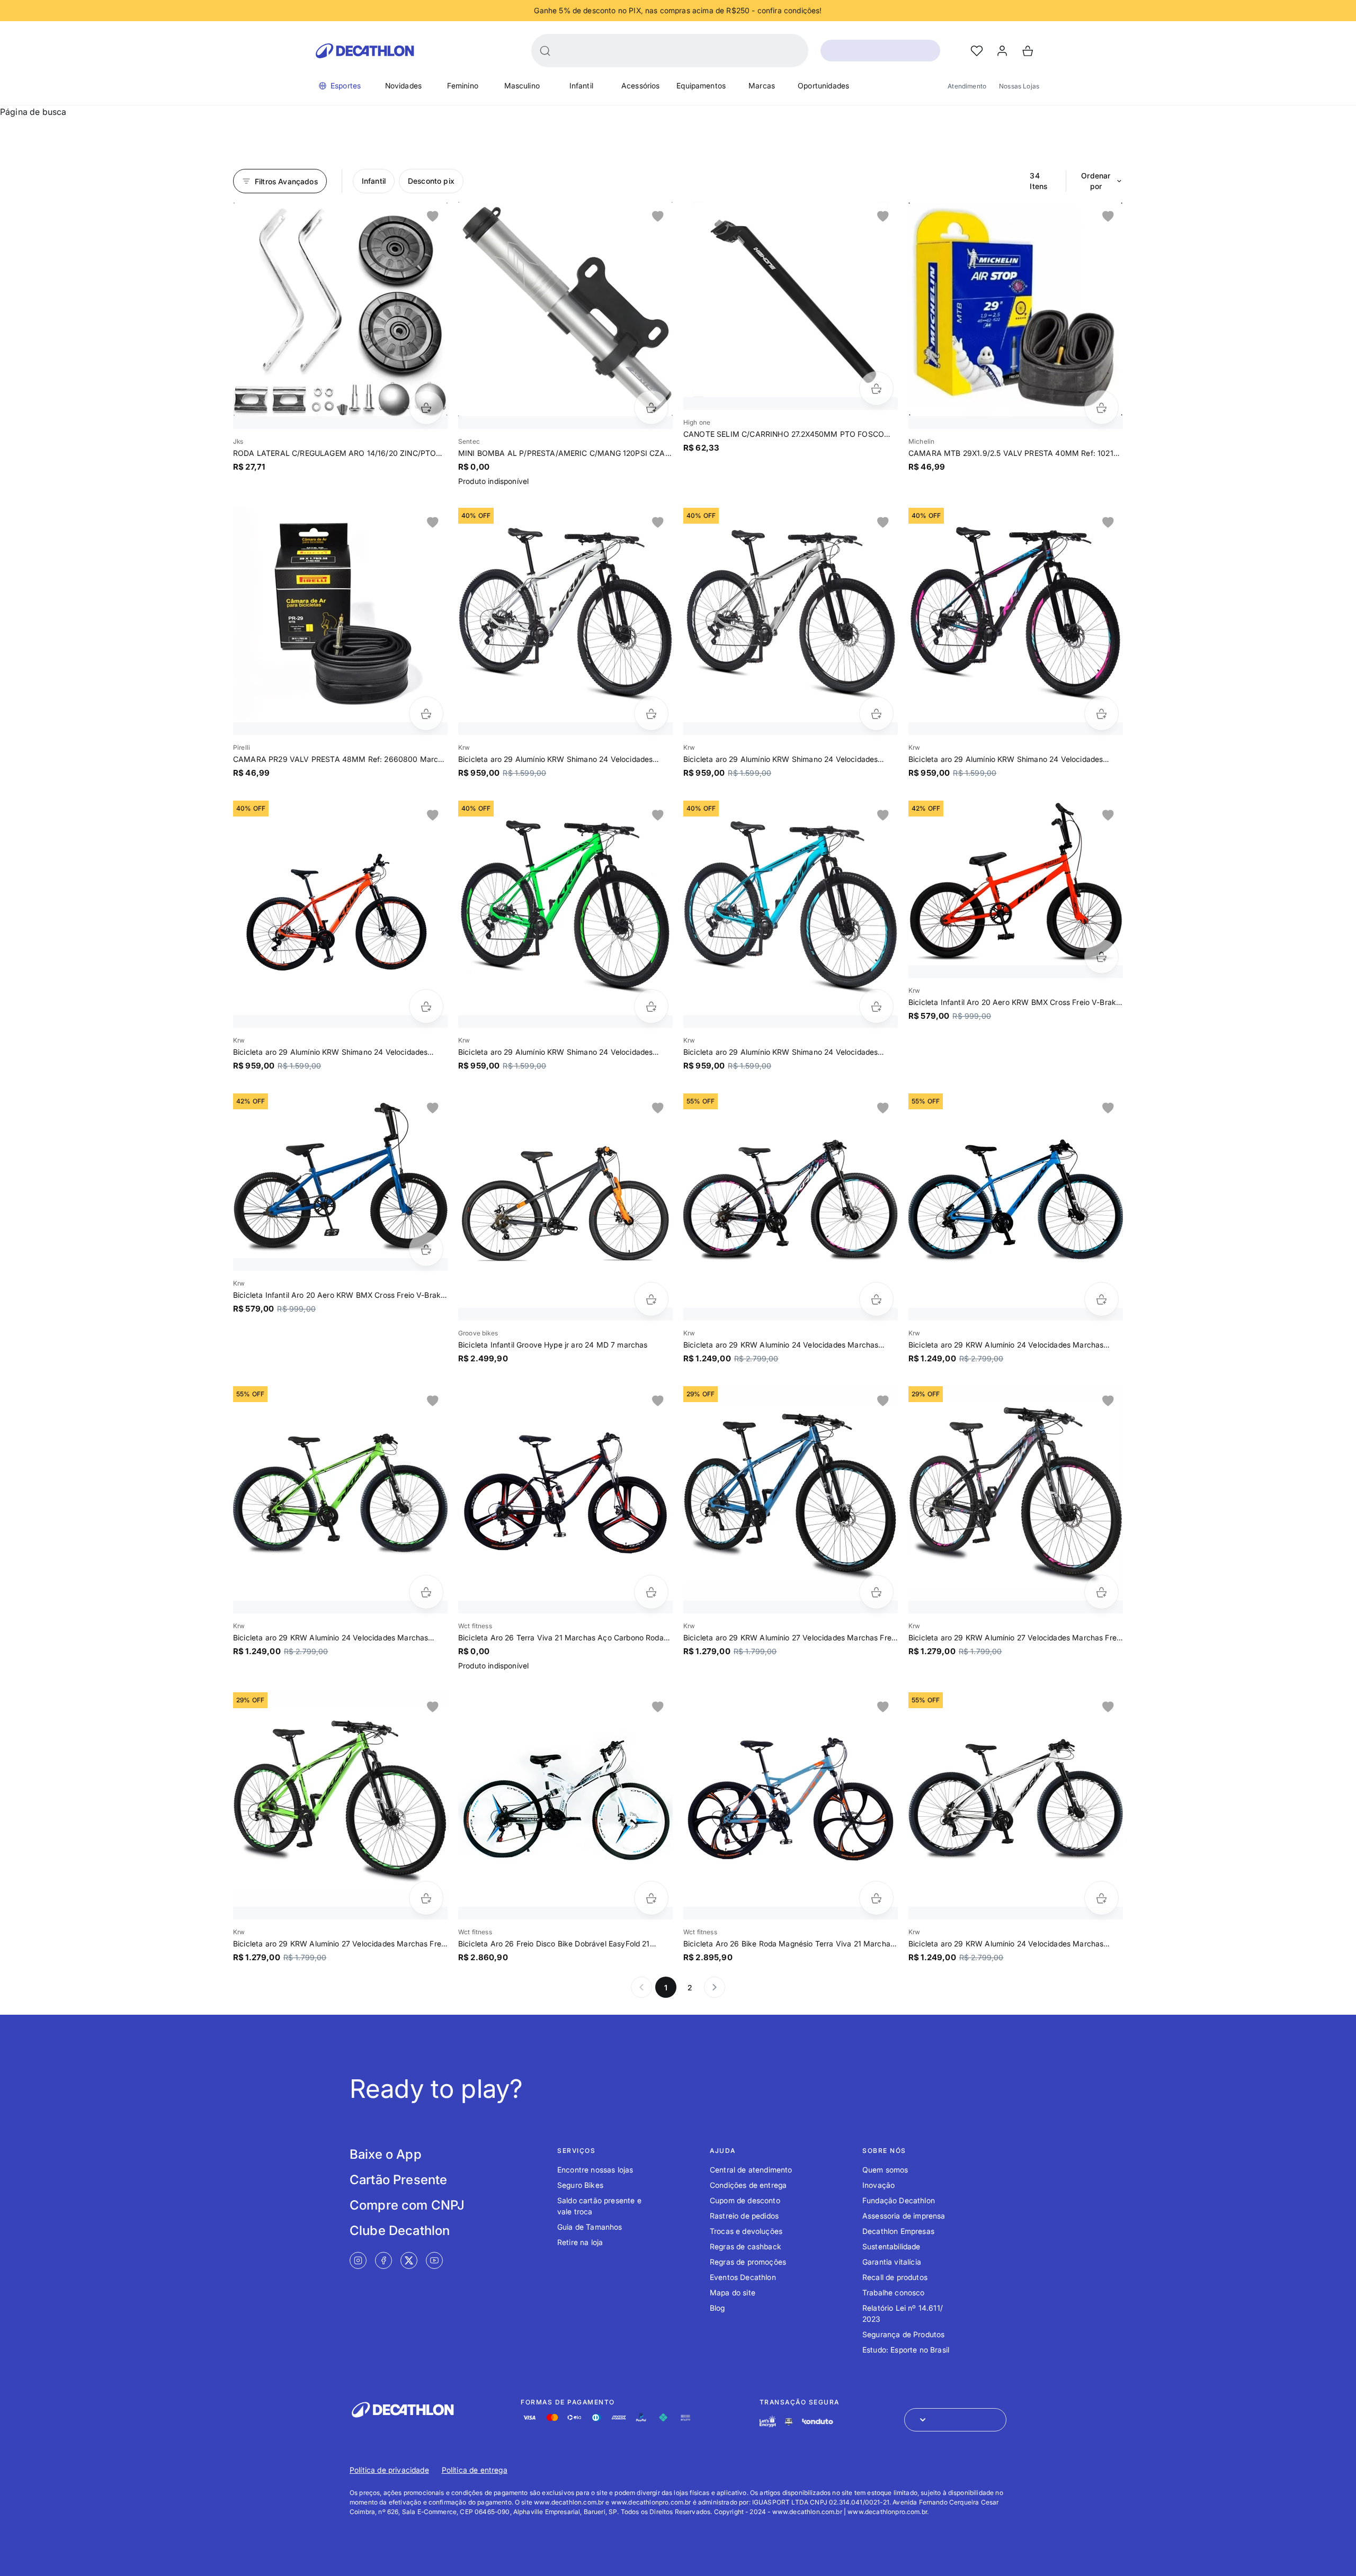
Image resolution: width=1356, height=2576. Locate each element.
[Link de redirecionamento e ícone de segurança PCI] (789, 2422)
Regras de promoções (748, 2262)
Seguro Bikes (580, 2185)
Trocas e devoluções (746, 2231)
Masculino (522, 86)
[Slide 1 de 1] (340, 309)
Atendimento (967, 86)
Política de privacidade (389, 2470)
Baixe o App (386, 2154)
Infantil (581, 86)
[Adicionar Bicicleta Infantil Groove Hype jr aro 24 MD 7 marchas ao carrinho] (651, 1299)
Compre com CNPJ (407, 2205)
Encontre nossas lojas (595, 2170)
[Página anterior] (641, 1987)
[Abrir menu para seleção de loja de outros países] (955, 2420)
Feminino (463, 86)
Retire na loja (580, 2242)
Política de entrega (475, 2470)
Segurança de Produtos (903, 2334)
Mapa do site (733, 2292)
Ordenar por (1096, 181)
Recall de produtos (895, 2277)
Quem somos (885, 2170)
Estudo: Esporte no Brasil (906, 2350)
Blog (717, 2308)
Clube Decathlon (400, 2231)
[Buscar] (545, 51)
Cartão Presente (398, 2180)
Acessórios (641, 86)
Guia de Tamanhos (590, 2227)
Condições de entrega (748, 2185)
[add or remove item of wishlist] (433, 217)
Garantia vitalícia (892, 2262)
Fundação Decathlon (899, 2200)
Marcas (762, 86)
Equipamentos (701, 86)
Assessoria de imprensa (904, 2216)
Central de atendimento (751, 2170)
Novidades (403, 86)
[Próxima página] (715, 1987)
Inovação (878, 2185)
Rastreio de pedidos (744, 2216)
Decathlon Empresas (898, 2231)
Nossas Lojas (1019, 86)
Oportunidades (823, 86)
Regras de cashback (746, 2246)
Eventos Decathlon (743, 2277)
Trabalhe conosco (894, 2292)
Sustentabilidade (891, 2246)
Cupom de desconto (745, 2200)
